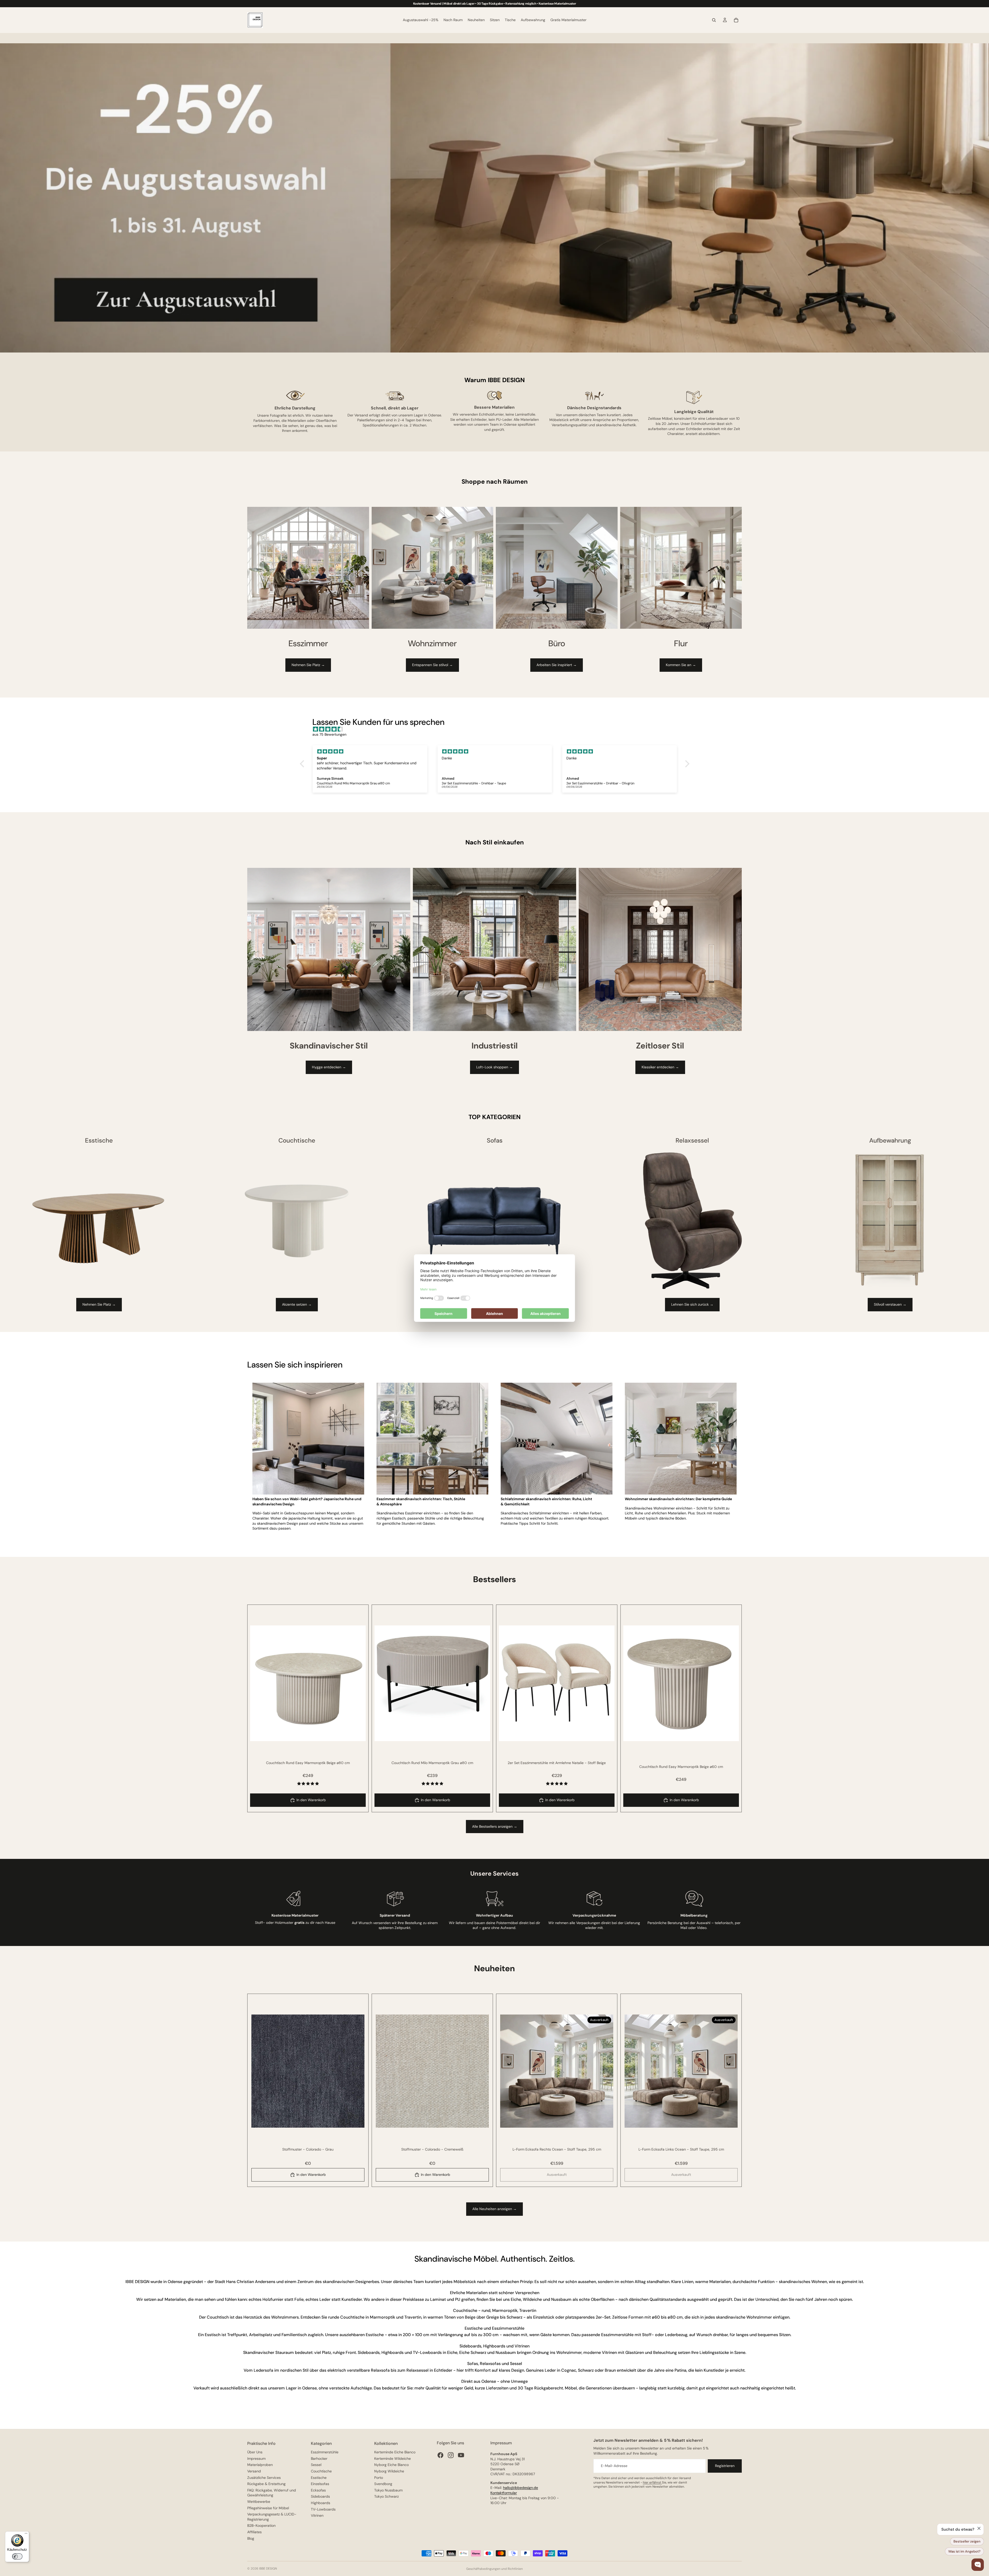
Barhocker (319, 2458)
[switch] (17, 2556)
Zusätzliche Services (264, 2478)
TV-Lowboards (323, 2509)
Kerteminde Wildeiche (393, 2458)
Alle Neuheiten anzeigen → (494, 2209)
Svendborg (383, 2484)
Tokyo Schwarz (386, 2496)
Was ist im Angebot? (964, 2551)
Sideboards (320, 2496)
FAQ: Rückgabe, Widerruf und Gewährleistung (272, 2493)
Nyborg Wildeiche (389, 2471)
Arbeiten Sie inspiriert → (557, 665)
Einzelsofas (320, 2484)
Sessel (316, 2465)
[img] (497, 729)
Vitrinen (317, 2515)
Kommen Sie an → (681, 665)
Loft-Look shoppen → (494, 1067)
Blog (251, 2538)
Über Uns (255, 2452)
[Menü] (26, 2535)
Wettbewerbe (259, 2502)
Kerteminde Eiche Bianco (395, 2452)
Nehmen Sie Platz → (308, 665)
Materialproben (260, 2465)
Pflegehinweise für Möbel (268, 2508)
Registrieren (725, 2466)
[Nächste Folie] (358, 1683)
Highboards (321, 2503)
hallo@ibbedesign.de (521, 2488)
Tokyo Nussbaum (388, 2490)
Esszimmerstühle (325, 2452)
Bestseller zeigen (967, 2541)
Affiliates (254, 2532)
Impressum (256, 2458)
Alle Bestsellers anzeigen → (495, 1826)
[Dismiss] (979, 2528)
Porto (379, 2478)
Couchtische (321, 2471)
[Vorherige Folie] (258, 1683)
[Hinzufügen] (358, 1733)
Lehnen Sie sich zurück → (692, 1304)
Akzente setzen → (297, 1304)
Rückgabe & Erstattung (266, 2484)
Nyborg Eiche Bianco (391, 2465)
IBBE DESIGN (268, 2569)
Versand (254, 2471)
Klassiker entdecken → (660, 1067)
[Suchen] (714, 20)
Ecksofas (318, 2490)
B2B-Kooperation (261, 2525)
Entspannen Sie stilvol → (432, 665)
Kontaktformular (504, 2493)
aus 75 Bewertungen (329, 734)
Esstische (319, 2478)
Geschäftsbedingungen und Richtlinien (494, 2569)
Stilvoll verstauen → (890, 1304)
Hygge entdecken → (329, 1067)
